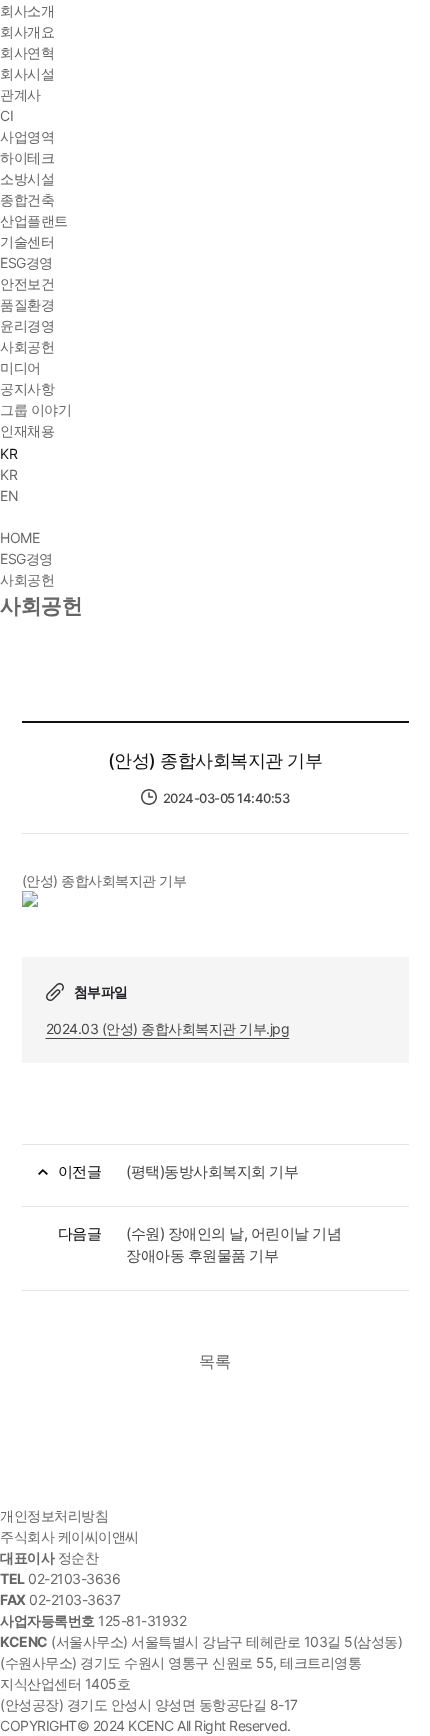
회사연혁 (27, 52)
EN (9, 495)
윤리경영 (27, 325)
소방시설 (27, 178)
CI (6, 115)
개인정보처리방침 (54, 1515)
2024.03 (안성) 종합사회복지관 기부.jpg (168, 1028)
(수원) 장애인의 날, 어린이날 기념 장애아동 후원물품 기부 (233, 1245)
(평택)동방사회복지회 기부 (212, 1171)
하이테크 (27, 157)
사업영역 (27, 136)
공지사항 (27, 388)
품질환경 (27, 304)
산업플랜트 (34, 220)
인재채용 (27, 430)
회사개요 (27, 31)
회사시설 (27, 73)
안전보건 (27, 283)
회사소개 (27, 10)
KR (8, 474)
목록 (214, 1361)
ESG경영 (26, 262)
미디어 (20, 367)
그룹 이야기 (35, 409)
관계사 (20, 94)
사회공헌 (27, 346)
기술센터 (27, 241)
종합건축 (27, 199)
